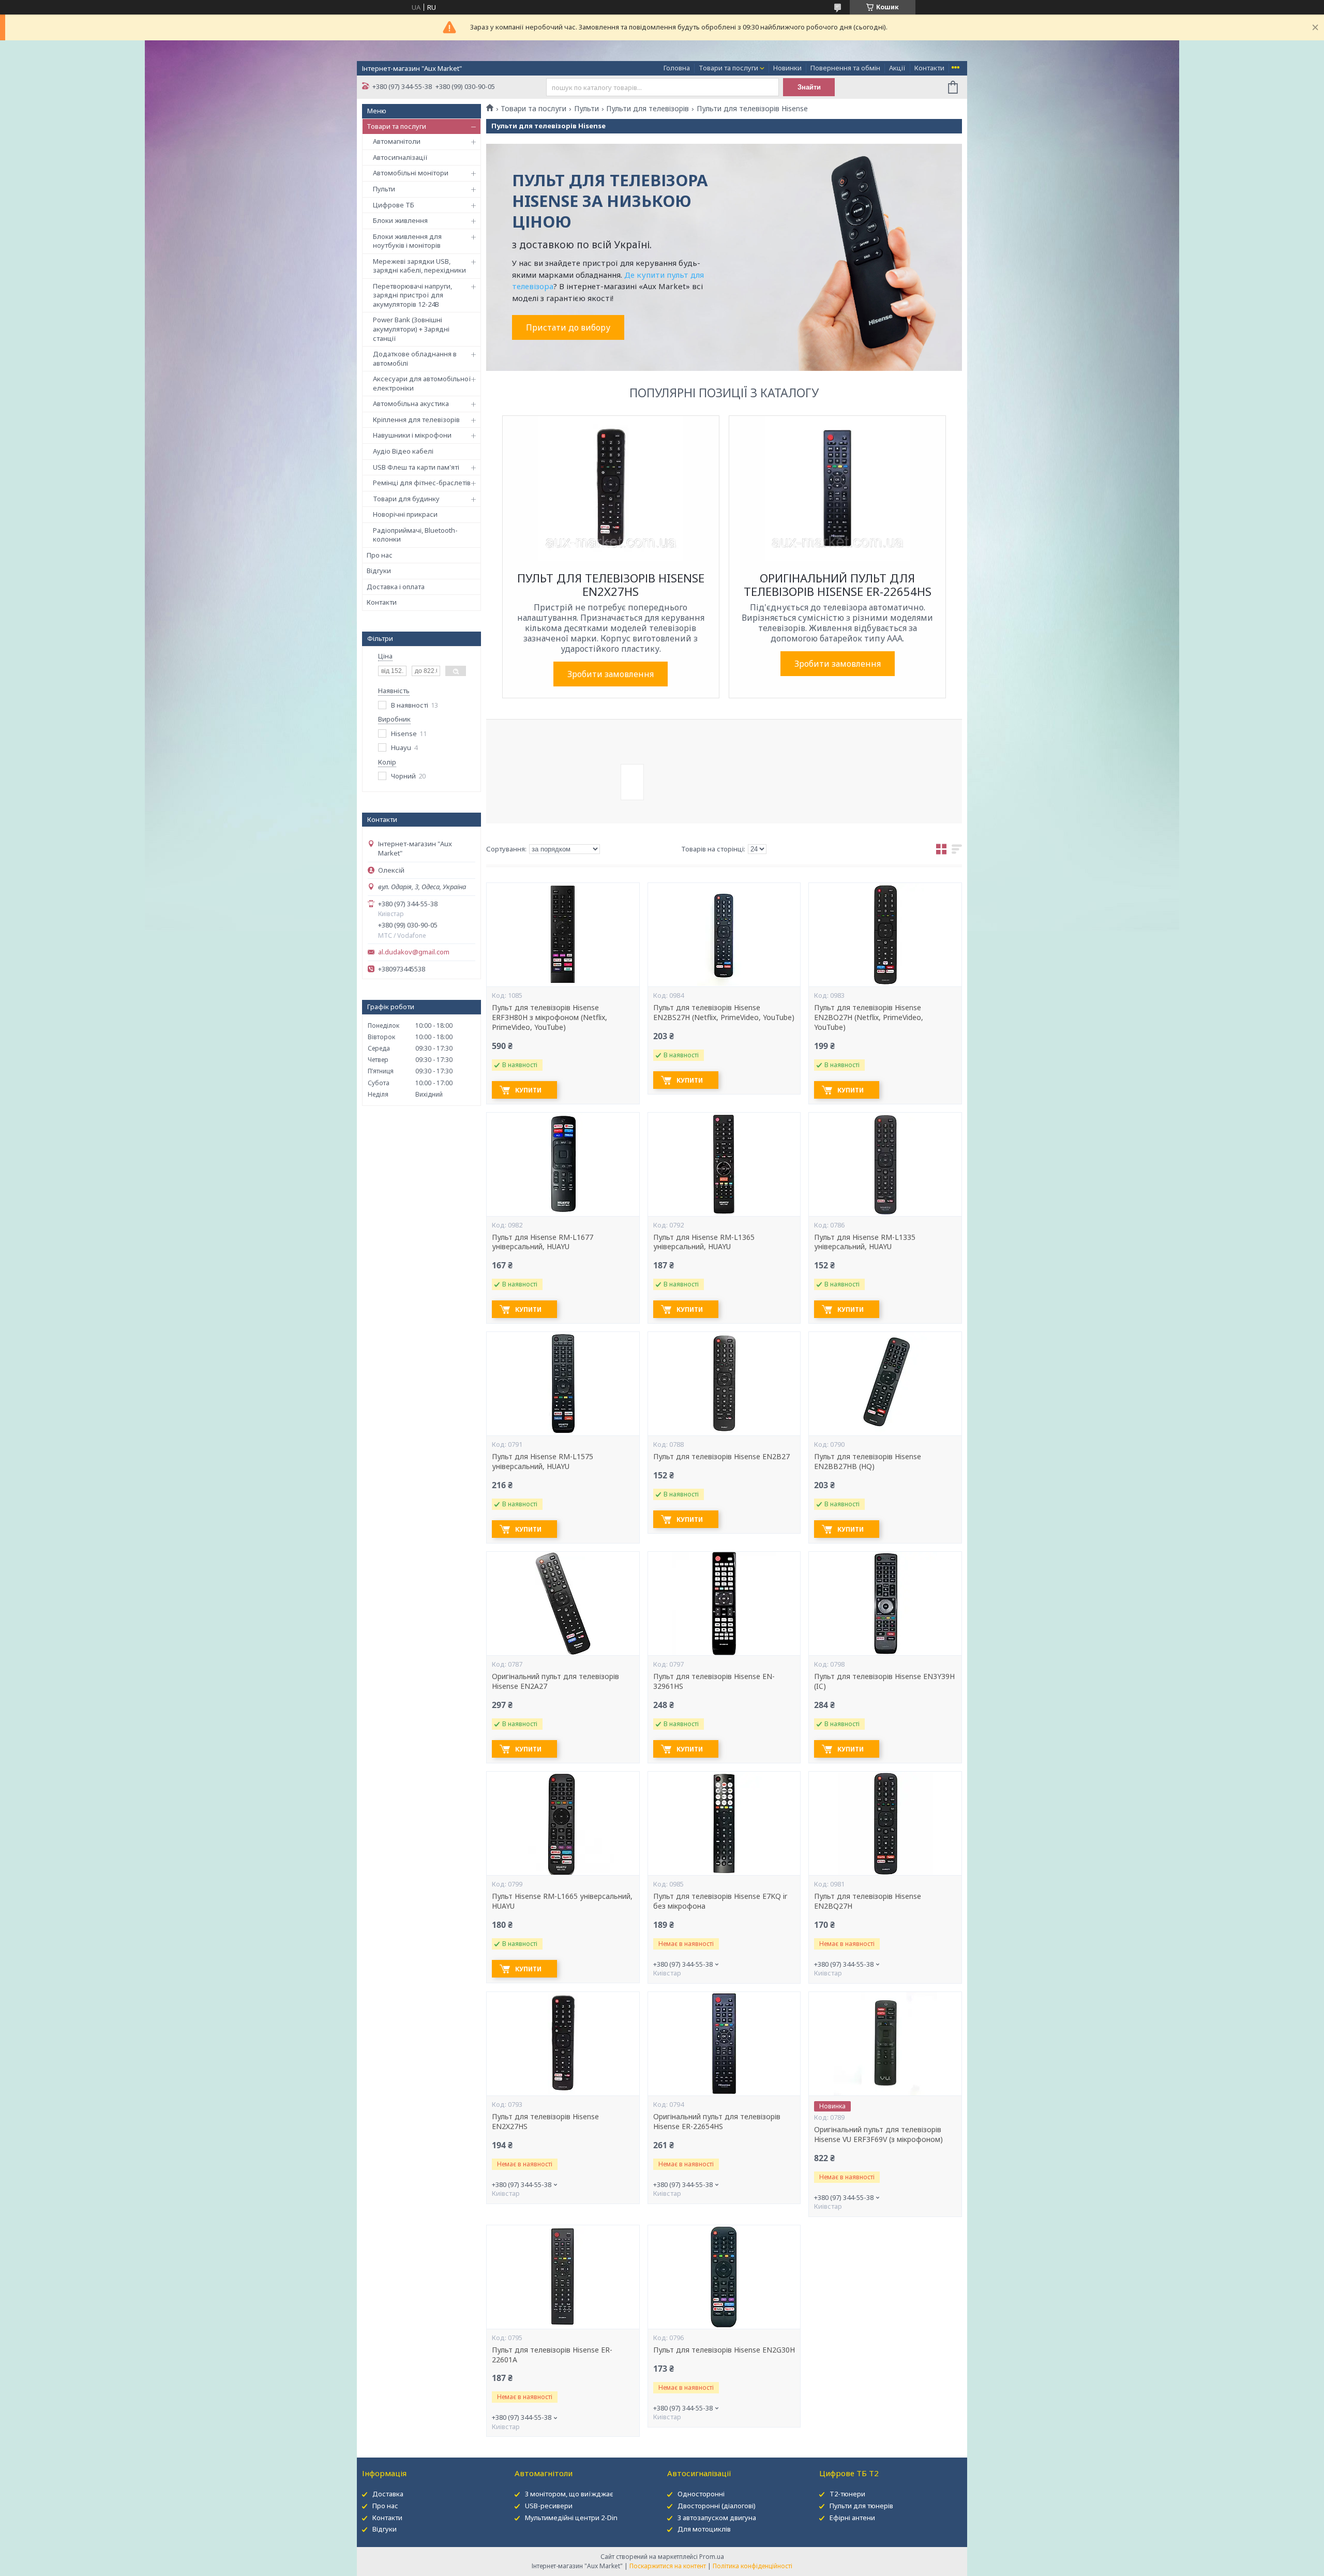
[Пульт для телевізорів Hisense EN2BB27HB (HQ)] (885, 1384)
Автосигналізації (400, 157)
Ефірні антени (852, 2518)
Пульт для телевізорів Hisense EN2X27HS (545, 2122)
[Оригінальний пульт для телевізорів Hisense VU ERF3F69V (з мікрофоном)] (885, 2044)
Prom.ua (712, 2557)
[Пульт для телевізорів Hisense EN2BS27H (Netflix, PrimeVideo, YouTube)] (724, 935)
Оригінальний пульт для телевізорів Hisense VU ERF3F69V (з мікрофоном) (878, 2135)
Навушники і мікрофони (412, 435)
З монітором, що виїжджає (569, 2494)
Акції (897, 68)
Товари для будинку (406, 499)
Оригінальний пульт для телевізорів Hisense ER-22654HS (717, 2122)
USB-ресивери (549, 2506)
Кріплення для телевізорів (416, 420)
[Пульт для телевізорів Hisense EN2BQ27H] (885, 1823)
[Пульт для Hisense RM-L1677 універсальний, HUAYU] (563, 1164)
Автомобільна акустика (411, 403)
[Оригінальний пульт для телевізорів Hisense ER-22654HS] (724, 2044)
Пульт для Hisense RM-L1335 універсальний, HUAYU (865, 1242)
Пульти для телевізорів (648, 109)
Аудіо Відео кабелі (403, 451)
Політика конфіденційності (753, 2566)
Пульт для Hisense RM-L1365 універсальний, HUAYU (704, 1242)
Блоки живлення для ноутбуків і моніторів (407, 241)
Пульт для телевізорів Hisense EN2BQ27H (868, 1901)
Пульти (384, 189)
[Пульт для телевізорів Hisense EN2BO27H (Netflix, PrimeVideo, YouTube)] (885, 935)
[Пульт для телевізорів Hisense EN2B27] (724, 1384)
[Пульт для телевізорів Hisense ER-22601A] (563, 2277)
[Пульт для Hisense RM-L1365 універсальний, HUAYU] (724, 1164)
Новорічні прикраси (405, 514)
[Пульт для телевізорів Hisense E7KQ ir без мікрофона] (724, 1823)
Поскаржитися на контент (668, 2566)
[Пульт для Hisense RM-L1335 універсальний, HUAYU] (885, 1164)
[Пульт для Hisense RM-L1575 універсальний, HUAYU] (563, 1384)
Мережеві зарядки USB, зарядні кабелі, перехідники (419, 266)
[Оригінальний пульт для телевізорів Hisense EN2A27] (563, 1604)
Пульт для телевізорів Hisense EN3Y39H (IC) (884, 1681)
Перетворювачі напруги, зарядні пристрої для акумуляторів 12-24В (412, 295)
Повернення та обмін (845, 68)
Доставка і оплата (396, 587)
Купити (528, 1090)
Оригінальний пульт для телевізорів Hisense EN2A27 (555, 1681)
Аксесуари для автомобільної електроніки (422, 383)
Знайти (809, 87)
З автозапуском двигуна (717, 2518)
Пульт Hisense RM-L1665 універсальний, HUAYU (562, 1901)
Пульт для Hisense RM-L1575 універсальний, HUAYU (543, 1462)
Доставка (388, 2494)
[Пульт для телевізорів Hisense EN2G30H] (724, 2277)
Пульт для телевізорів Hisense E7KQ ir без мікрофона (720, 1901)
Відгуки (379, 571)
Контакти (929, 68)
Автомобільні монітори (411, 173)
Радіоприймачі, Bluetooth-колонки (415, 535)
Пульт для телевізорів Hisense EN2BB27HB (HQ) (868, 1462)
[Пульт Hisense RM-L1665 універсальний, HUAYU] (563, 1823)
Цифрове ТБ (394, 205)
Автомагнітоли (397, 141)
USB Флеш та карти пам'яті (416, 467)
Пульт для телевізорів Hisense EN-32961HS (714, 1681)
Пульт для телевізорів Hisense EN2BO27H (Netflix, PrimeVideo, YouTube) (869, 1017)
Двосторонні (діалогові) (717, 2506)
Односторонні (701, 2494)
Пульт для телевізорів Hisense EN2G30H (724, 2350)
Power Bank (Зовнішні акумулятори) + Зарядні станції (411, 329)
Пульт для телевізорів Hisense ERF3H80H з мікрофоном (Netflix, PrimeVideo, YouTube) (550, 1017)
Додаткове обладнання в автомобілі (415, 358)
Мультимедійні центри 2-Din (571, 2518)
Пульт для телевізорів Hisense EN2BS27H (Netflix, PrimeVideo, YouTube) (724, 1013)
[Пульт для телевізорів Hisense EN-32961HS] (724, 1604)
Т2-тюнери (847, 2494)
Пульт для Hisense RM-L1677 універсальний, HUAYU (543, 1242)
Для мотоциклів (704, 2529)
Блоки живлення (400, 220)
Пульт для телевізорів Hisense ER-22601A (552, 2355)
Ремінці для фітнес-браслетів (422, 483)
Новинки (787, 68)
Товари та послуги (728, 68)
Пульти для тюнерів (861, 2506)
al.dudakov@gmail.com (414, 952)
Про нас (380, 555)
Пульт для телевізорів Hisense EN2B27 (721, 1457)
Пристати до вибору (568, 327)
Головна (677, 68)
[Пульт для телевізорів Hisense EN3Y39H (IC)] (885, 1604)
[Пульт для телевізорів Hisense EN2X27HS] (563, 2044)
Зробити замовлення (611, 674)
